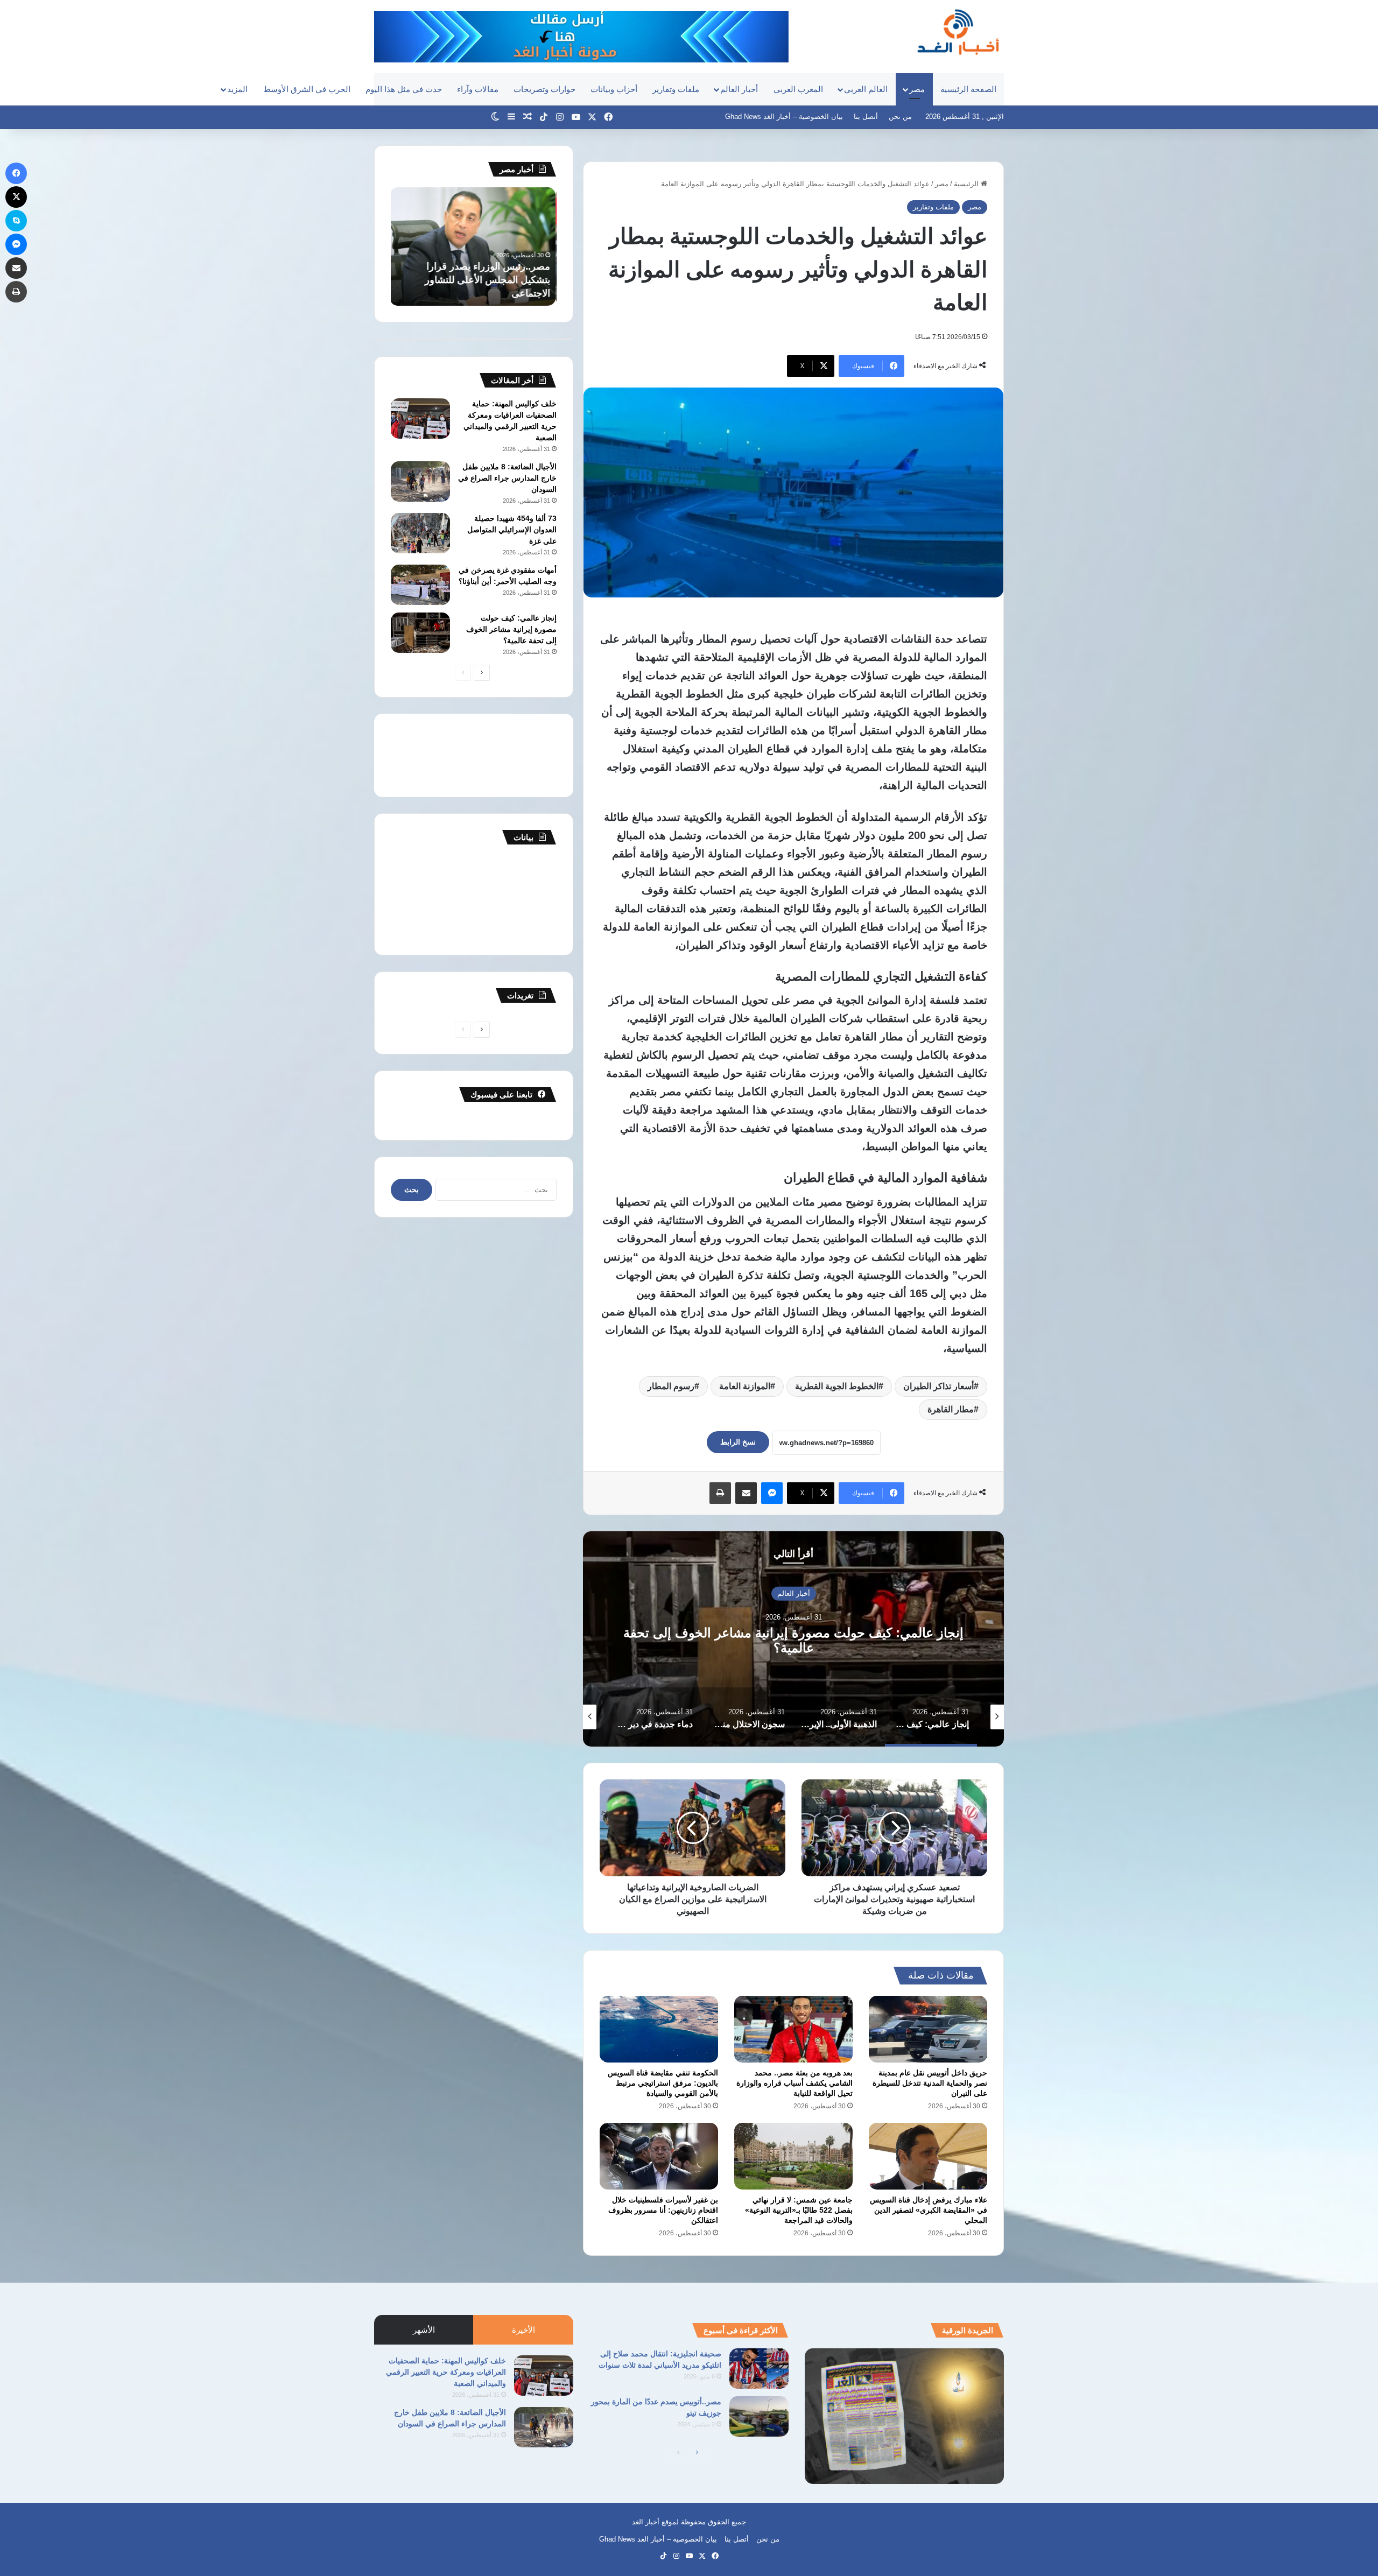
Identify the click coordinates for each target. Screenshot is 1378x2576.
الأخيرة (523, 2330)
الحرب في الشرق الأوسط (307, 89)
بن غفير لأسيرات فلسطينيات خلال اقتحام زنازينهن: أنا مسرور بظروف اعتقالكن (663, 2210)
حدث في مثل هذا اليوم (404, 89)
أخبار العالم (739, 89)
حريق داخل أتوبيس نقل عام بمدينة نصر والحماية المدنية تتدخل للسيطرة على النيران (930, 2083)
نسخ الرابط (738, 1442)
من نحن (900, 117)
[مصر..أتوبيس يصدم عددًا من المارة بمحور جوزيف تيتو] (759, 2416)
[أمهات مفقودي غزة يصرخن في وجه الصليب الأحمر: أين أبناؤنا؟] (420, 585)
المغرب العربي (798, 89)
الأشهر (424, 2330)
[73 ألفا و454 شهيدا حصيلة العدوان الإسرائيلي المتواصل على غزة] (420, 533)
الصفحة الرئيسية (968, 89)
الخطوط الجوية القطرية (837, 1386)
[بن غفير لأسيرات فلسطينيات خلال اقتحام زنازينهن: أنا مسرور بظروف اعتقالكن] (659, 2156)
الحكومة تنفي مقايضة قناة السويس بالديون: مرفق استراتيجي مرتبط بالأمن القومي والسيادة (663, 2083)
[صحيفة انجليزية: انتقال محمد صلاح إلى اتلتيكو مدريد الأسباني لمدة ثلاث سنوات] (759, 2369)
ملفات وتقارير (676, 89)
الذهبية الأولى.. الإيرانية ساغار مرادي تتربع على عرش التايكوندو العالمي (794, 1640)
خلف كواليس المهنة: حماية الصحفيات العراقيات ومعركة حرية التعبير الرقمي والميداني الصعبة (446, 2372)
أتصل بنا (866, 117)
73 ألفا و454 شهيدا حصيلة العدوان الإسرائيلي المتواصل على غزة (512, 530)
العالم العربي (866, 89)
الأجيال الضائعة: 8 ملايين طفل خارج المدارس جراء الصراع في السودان (507, 478)
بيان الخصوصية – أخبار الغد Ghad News (784, 117)
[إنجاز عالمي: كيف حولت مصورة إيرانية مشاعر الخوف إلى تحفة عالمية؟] (420, 633)
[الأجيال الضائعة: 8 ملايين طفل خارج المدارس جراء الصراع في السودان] (420, 481)
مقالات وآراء (478, 89)
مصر (917, 89)
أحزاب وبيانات (614, 89)
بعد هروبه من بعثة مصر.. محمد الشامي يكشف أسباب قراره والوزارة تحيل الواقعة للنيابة (795, 2083)
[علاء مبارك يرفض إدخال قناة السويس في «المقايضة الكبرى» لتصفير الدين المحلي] (928, 2156)
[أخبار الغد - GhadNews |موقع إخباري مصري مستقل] (958, 32)
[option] (793, 1639)
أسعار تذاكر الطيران (938, 1386)
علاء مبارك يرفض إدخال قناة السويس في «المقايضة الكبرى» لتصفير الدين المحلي (929, 2210)
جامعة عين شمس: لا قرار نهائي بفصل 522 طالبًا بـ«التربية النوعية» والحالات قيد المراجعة (799, 2210)
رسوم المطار (671, 1386)
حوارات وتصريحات (544, 89)
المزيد (237, 89)
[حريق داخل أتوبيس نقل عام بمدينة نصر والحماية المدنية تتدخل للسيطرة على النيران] (928, 2029)
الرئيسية (967, 184)
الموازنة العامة (745, 1386)
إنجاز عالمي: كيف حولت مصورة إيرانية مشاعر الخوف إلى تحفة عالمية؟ (511, 629)
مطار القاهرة (951, 1409)
